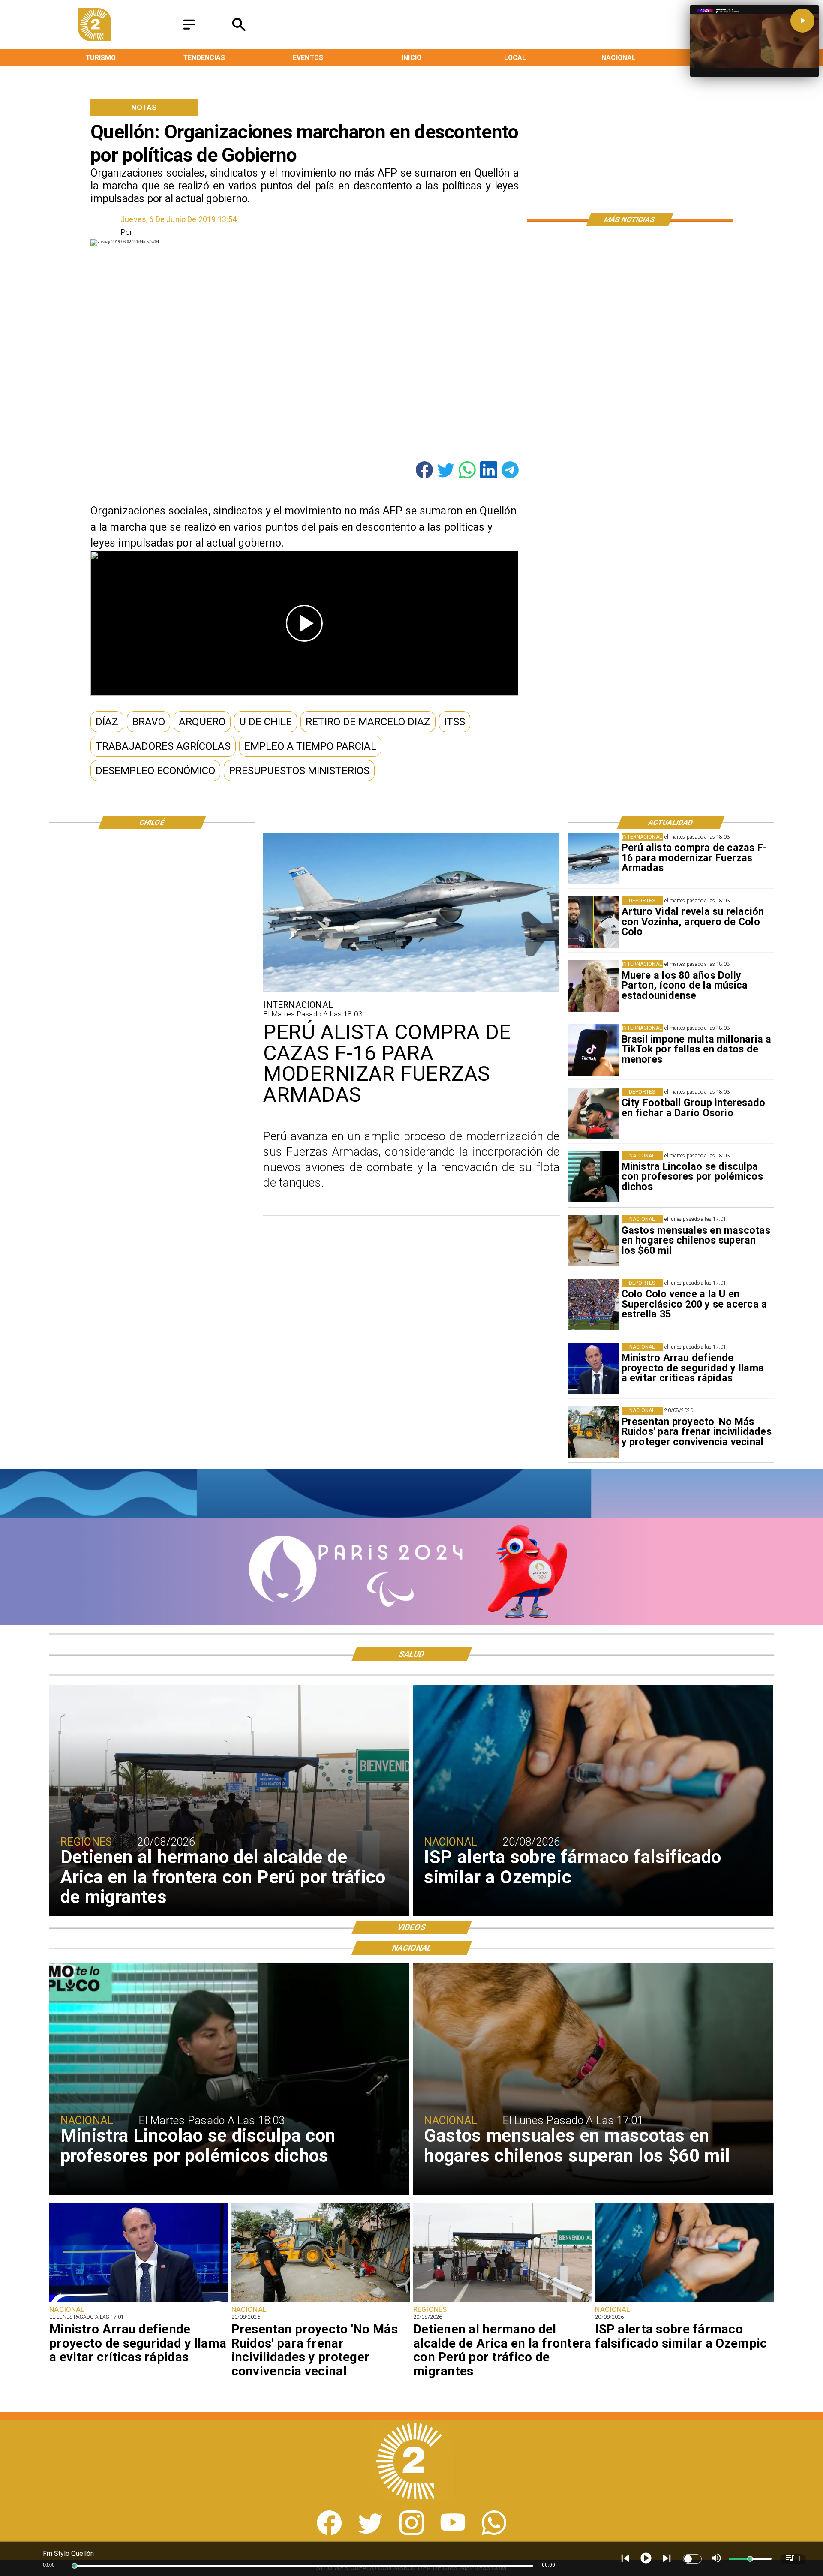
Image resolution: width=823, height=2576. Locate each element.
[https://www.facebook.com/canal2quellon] (329, 2532)
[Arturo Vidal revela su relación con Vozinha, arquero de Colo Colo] (594, 922)
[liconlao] (594, 1177)
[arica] (502, 2302)
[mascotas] (594, 1241)
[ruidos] (594, 1432)
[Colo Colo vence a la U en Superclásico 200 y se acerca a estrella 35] (594, 1305)
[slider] (75, 2566)
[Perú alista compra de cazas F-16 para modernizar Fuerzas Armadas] (594, 858)
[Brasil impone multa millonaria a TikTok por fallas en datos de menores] (594, 1050)
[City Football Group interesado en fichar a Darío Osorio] (594, 1113)
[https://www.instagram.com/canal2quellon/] (412, 2532)
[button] (107, 722)
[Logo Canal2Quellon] (95, 38)
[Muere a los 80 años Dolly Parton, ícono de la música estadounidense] (594, 986)
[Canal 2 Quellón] (189, 30)
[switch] (692, 2559)
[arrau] (594, 1368)
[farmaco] (684, 2302)
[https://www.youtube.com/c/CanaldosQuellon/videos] (453, 2532)
